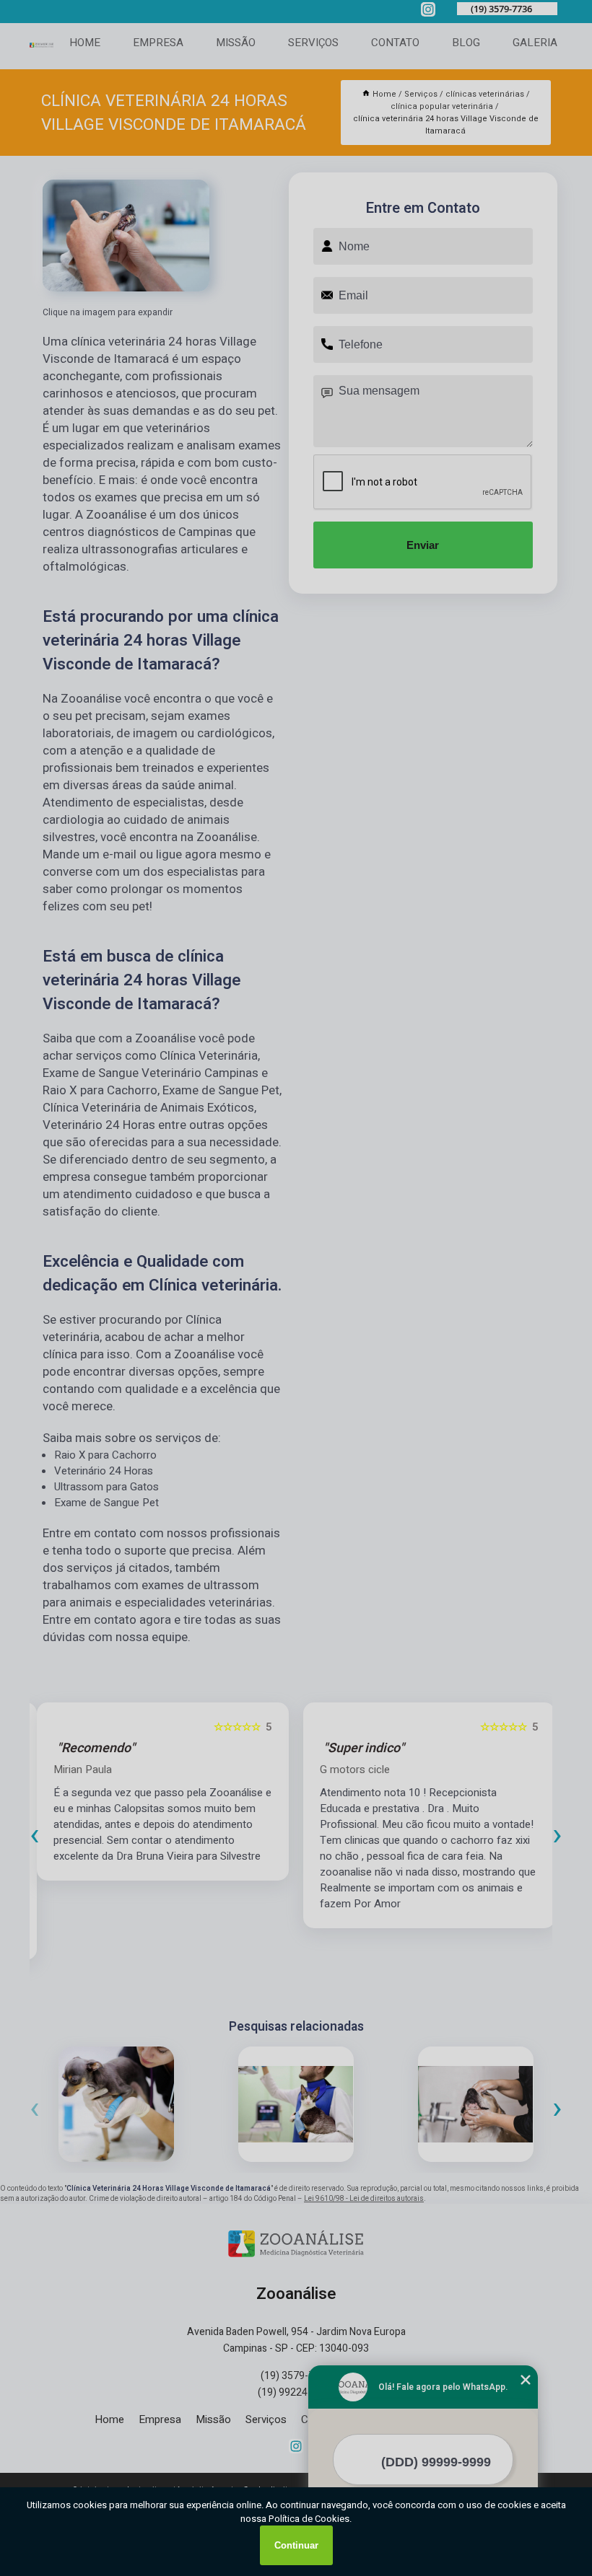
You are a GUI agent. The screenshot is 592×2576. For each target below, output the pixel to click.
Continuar (296, 2545)
